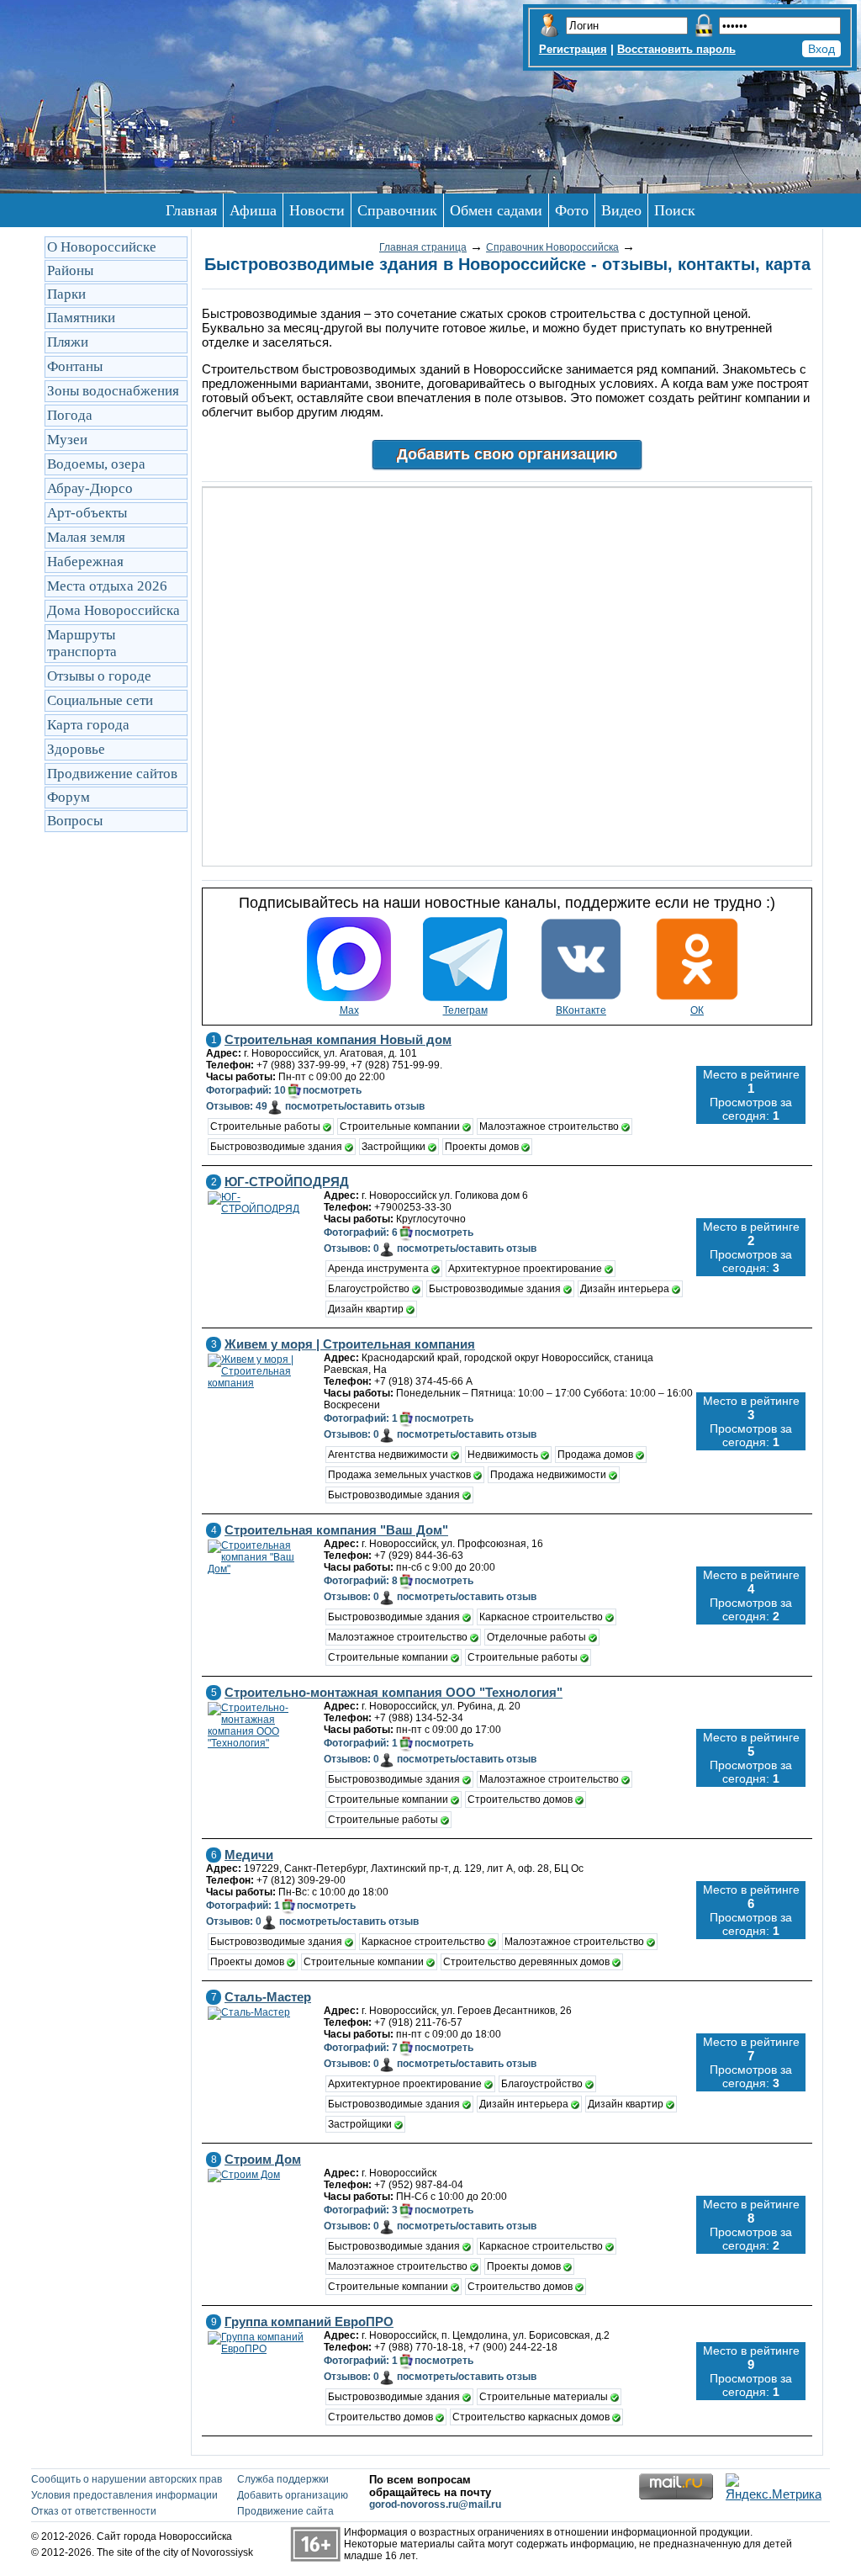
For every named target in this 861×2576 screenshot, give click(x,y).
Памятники (81, 318)
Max (349, 1010)
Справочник (397, 210)
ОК (697, 1010)
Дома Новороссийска (114, 610)
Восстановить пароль (676, 49)
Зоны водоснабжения (113, 391)
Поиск (675, 210)
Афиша (253, 210)
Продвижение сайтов (112, 774)
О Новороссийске (102, 247)
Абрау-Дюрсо (90, 488)
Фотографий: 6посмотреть (399, 1232)
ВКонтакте (581, 1010)
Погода (70, 415)
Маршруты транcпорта (82, 643)
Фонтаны (75, 366)
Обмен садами (496, 210)
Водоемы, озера (96, 464)
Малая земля (86, 537)
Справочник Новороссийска (552, 247)
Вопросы (75, 821)
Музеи (67, 440)
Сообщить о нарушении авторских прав (127, 2479)
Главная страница (423, 247)
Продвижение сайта (285, 2511)
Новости (317, 210)
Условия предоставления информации (124, 2495)
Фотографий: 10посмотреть (284, 1090)
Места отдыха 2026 (107, 586)
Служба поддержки (283, 2479)
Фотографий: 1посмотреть (399, 1418)
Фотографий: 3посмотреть (399, 2210)
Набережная (85, 562)
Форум (69, 797)
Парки (66, 294)
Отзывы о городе (99, 676)
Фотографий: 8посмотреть (399, 1581)
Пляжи (68, 342)
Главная (191, 210)
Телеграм (465, 1010)
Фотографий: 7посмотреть (399, 2048)
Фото (572, 210)
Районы (70, 270)
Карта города (88, 725)
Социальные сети (100, 700)
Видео (621, 210)
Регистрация (573, 49)
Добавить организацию (293, 2495)
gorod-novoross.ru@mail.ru (435, 2504)
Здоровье (76, 749)
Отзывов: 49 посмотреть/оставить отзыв (315, 1106)
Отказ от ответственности (94, 2511)
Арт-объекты (87, 513)
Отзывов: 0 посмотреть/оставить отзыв (430, 1248)
